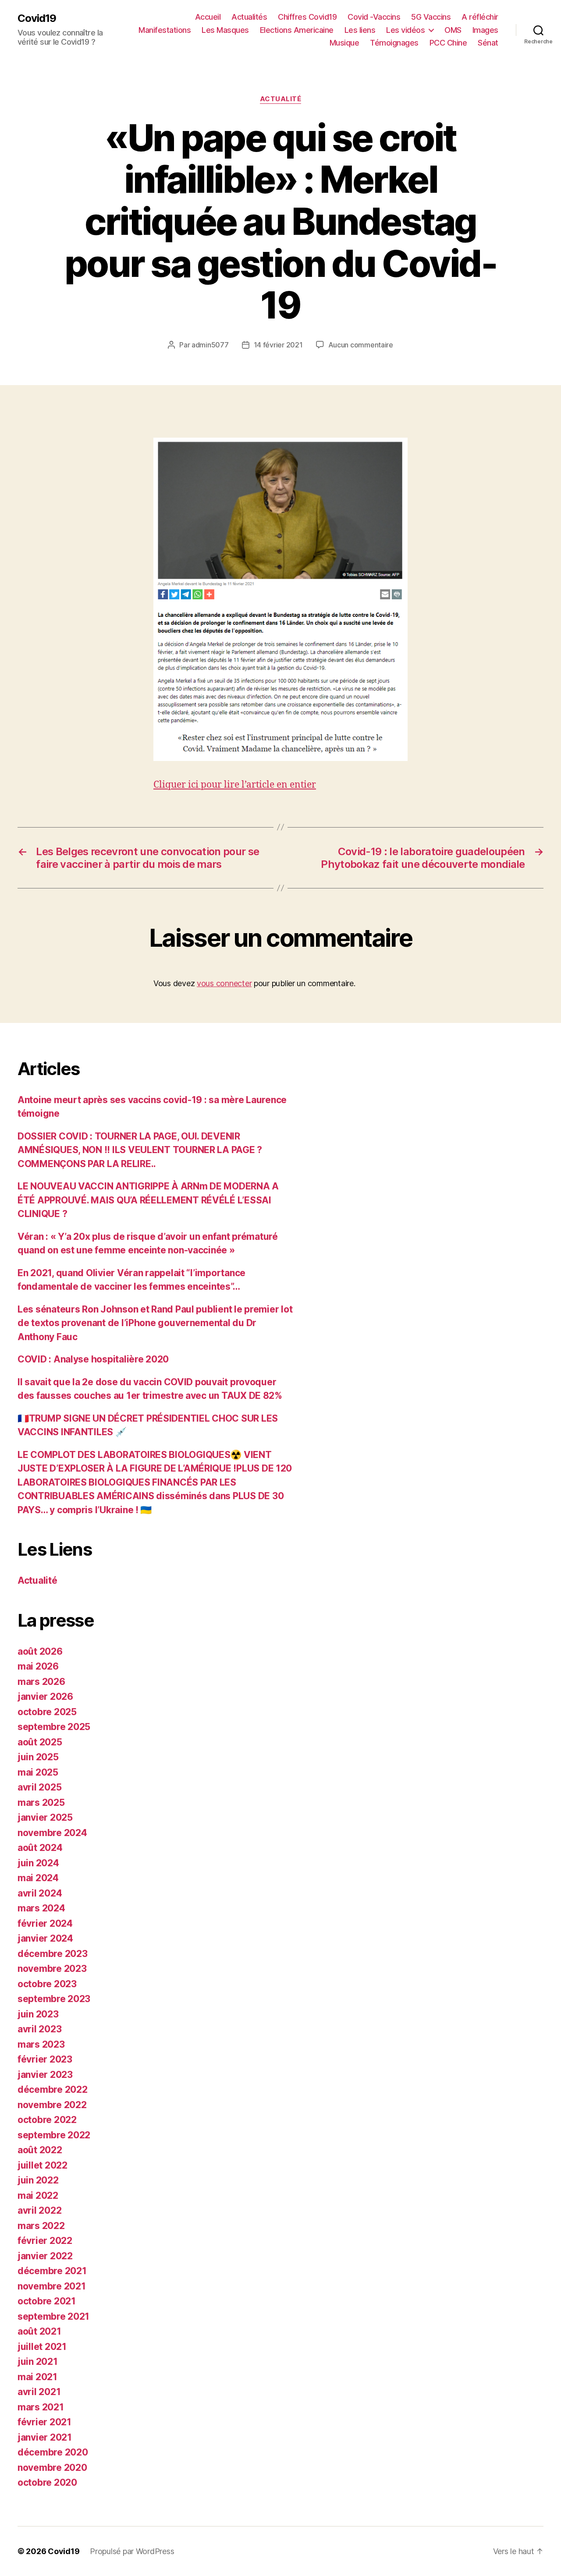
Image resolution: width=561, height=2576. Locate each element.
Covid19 (37, 18)
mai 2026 (38, 1666)
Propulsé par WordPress (132, 2551)
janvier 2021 (45, 2437)
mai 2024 (38, 1878)
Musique (344, 43)
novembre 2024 (52, 1833)
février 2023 (45, 2059)
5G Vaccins (431, 17)
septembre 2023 (54, 1999)
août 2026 (40, 1651)
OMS (453, 30)
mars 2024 (41, 1908)
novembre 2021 (52, 2286)
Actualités (249, 17)
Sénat (488, 43)
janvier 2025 (45, 1817)
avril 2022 (39, 2210)
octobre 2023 (47, 1984)
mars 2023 (41, 2044)
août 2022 (40, 2150)
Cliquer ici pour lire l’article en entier (235, 785)
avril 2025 (39, 1787)
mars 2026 (41, 1682)
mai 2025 (38, 1772)
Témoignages (394, 43)
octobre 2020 (47, 2482)
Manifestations (165, 30)
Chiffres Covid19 (307, 17)
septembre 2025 (54, 1727)
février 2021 (44, 2422)
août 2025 (40, 1742)
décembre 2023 (53, 1954)
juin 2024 (38, 1863)
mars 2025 (41, 1803)
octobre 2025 (47, 1712)
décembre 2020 (53, 2452)
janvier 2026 (45, 1697)
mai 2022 (38, 2196)
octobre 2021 (47, 2301)
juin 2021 (38, 2362)
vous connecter (224, 983)
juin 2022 (38, 2180)
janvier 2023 (45, 2075)
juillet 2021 (42, 2347)
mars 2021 (41, 2407)
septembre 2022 (54, 2135)
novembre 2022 (52, 2105)
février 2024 (45, 1923)
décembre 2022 (53, 2089)
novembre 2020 (52, 2468)
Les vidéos (405, 30)
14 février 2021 (278, 345)
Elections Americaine (297, 30)
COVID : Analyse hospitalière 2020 (93, 1359)
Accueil (208, 17)
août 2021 (39, 2331)
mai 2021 (37, 2377)
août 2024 (40, 1848)
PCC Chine (448, 43)
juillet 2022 (43, 2165)
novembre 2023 (52, 1969)
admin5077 (210, 345)
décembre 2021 (52, 2271)
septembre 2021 (53, 2316)
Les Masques (225, 30)
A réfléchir (480, 17)
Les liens (360, 30)
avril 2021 (39, 2392)
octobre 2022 (47, 2120)
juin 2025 (38, 1757)
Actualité (281, 99)
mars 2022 (41, 2226)
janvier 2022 (45, 2256)
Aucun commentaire (361, 345)
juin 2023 (38, 2014)
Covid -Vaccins (374, 17)
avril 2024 (40, 1893)
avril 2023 (39, 2029)
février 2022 (45, 2241)
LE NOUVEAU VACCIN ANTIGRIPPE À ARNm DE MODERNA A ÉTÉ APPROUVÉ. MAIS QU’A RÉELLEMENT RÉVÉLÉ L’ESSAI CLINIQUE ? (148, 1200)
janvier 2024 (45, 1938)
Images (485, 30)
